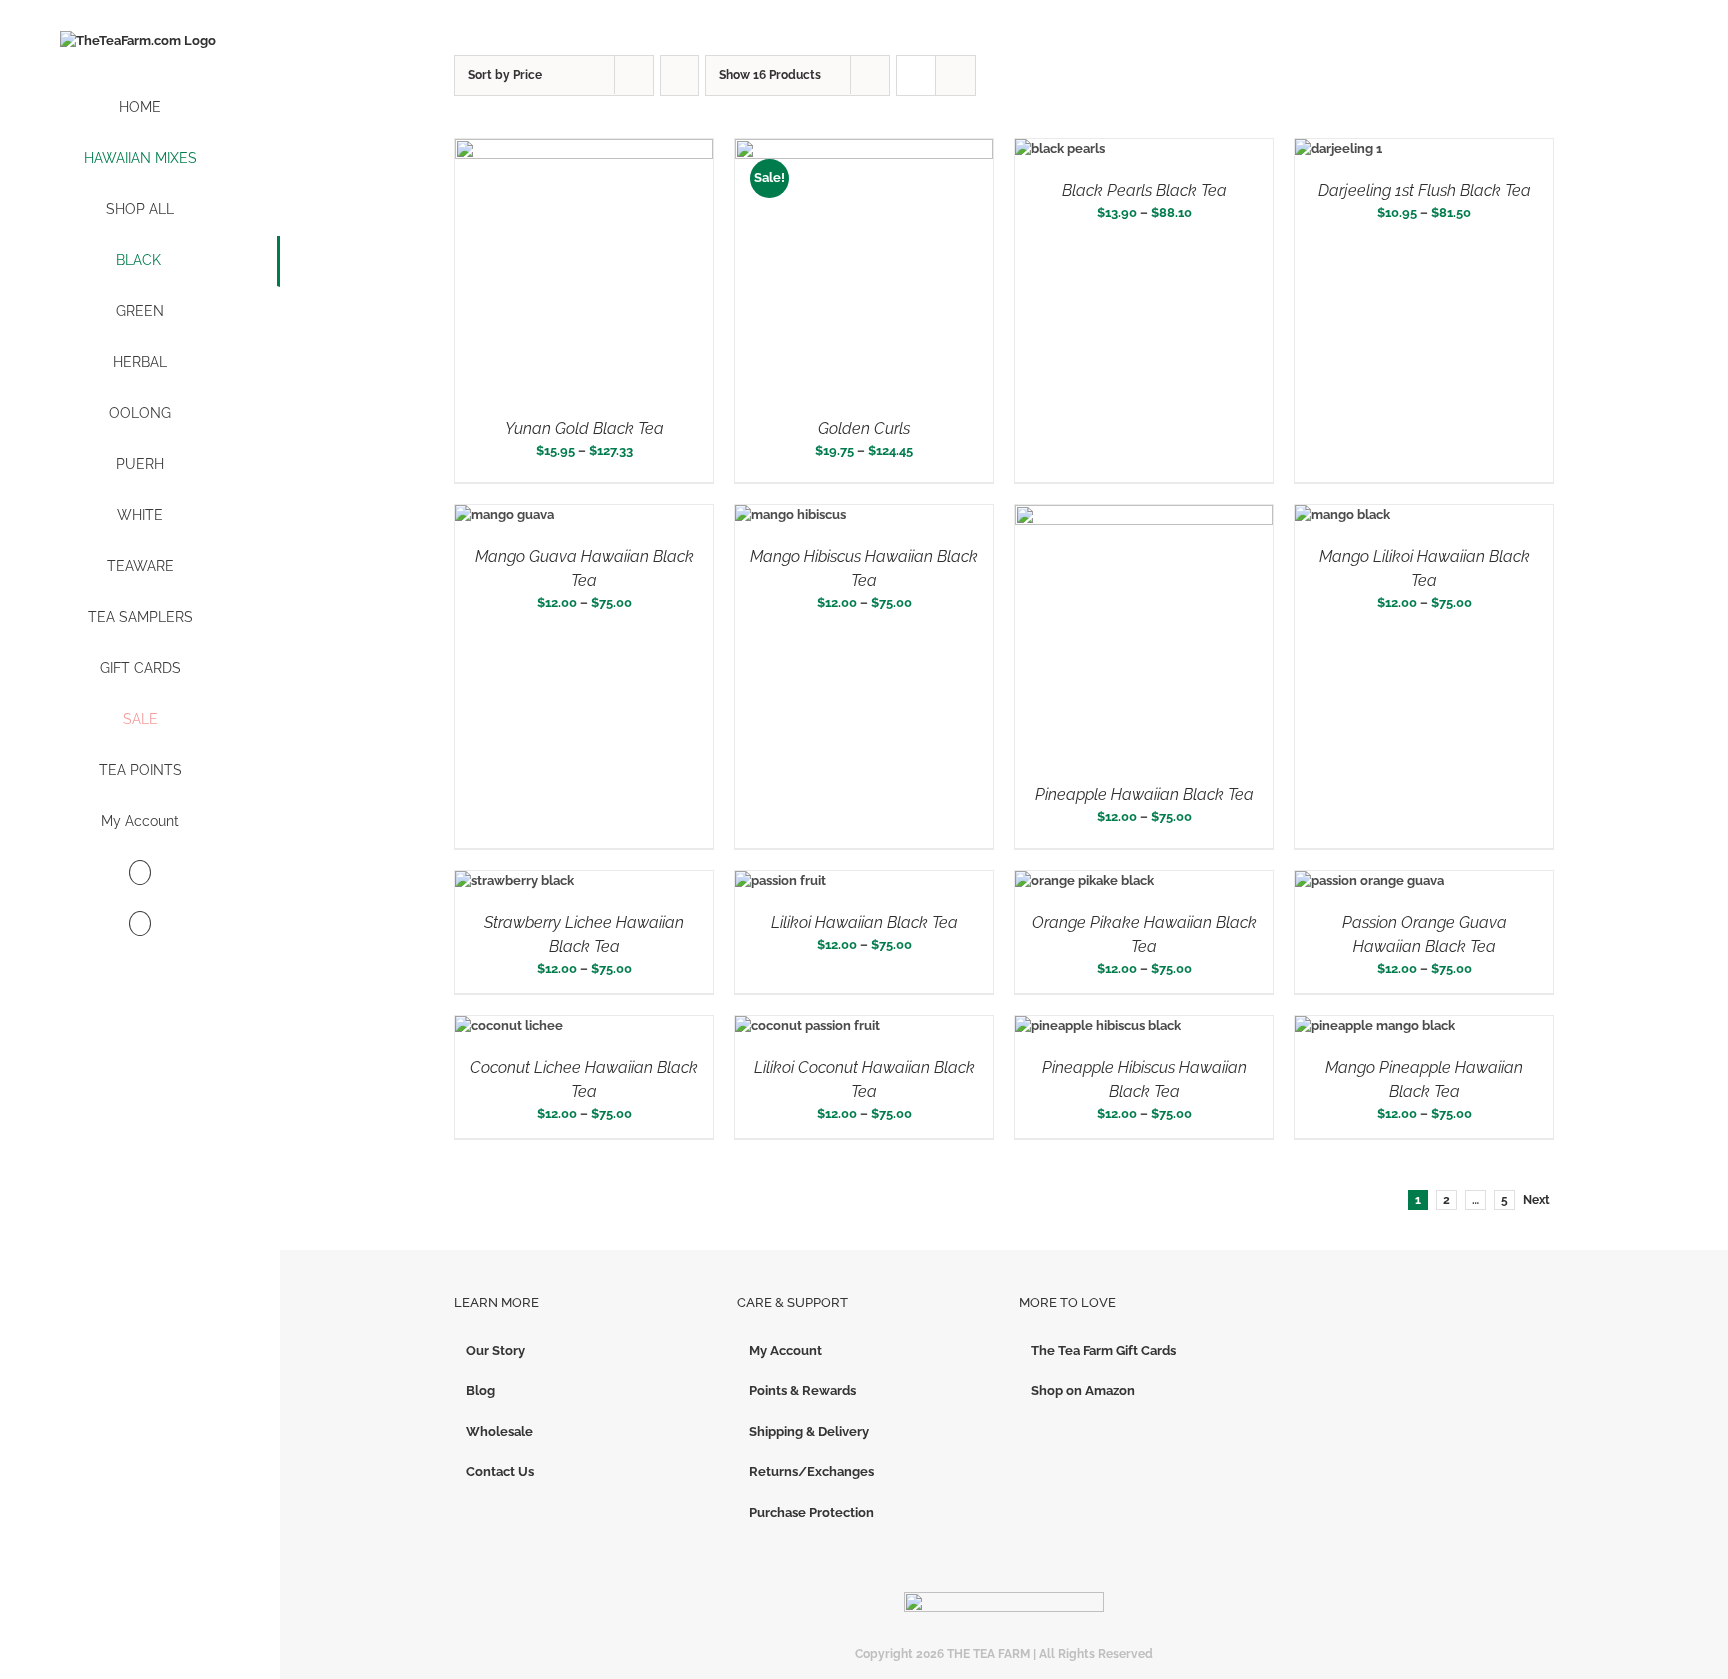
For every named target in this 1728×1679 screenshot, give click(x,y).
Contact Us (500, 1471)
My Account (785, 1350)
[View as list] (955, 75)
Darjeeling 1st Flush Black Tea (1424, 190)
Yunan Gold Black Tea (584, 428)
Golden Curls (864, 428)
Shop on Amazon (1083, 1390)
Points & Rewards (802, 1390)
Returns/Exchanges (811, 1471)
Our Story (495, 1350)
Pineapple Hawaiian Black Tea (1144, 794)
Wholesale (499, 1431)
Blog (480, 1390)
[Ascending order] (679, 75)
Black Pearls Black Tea (1144, 190)
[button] (140, 924)
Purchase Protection (811, 1512)
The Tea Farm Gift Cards (1103, 1350)
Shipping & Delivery (809, 1431)
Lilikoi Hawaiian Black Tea (864, 922)
